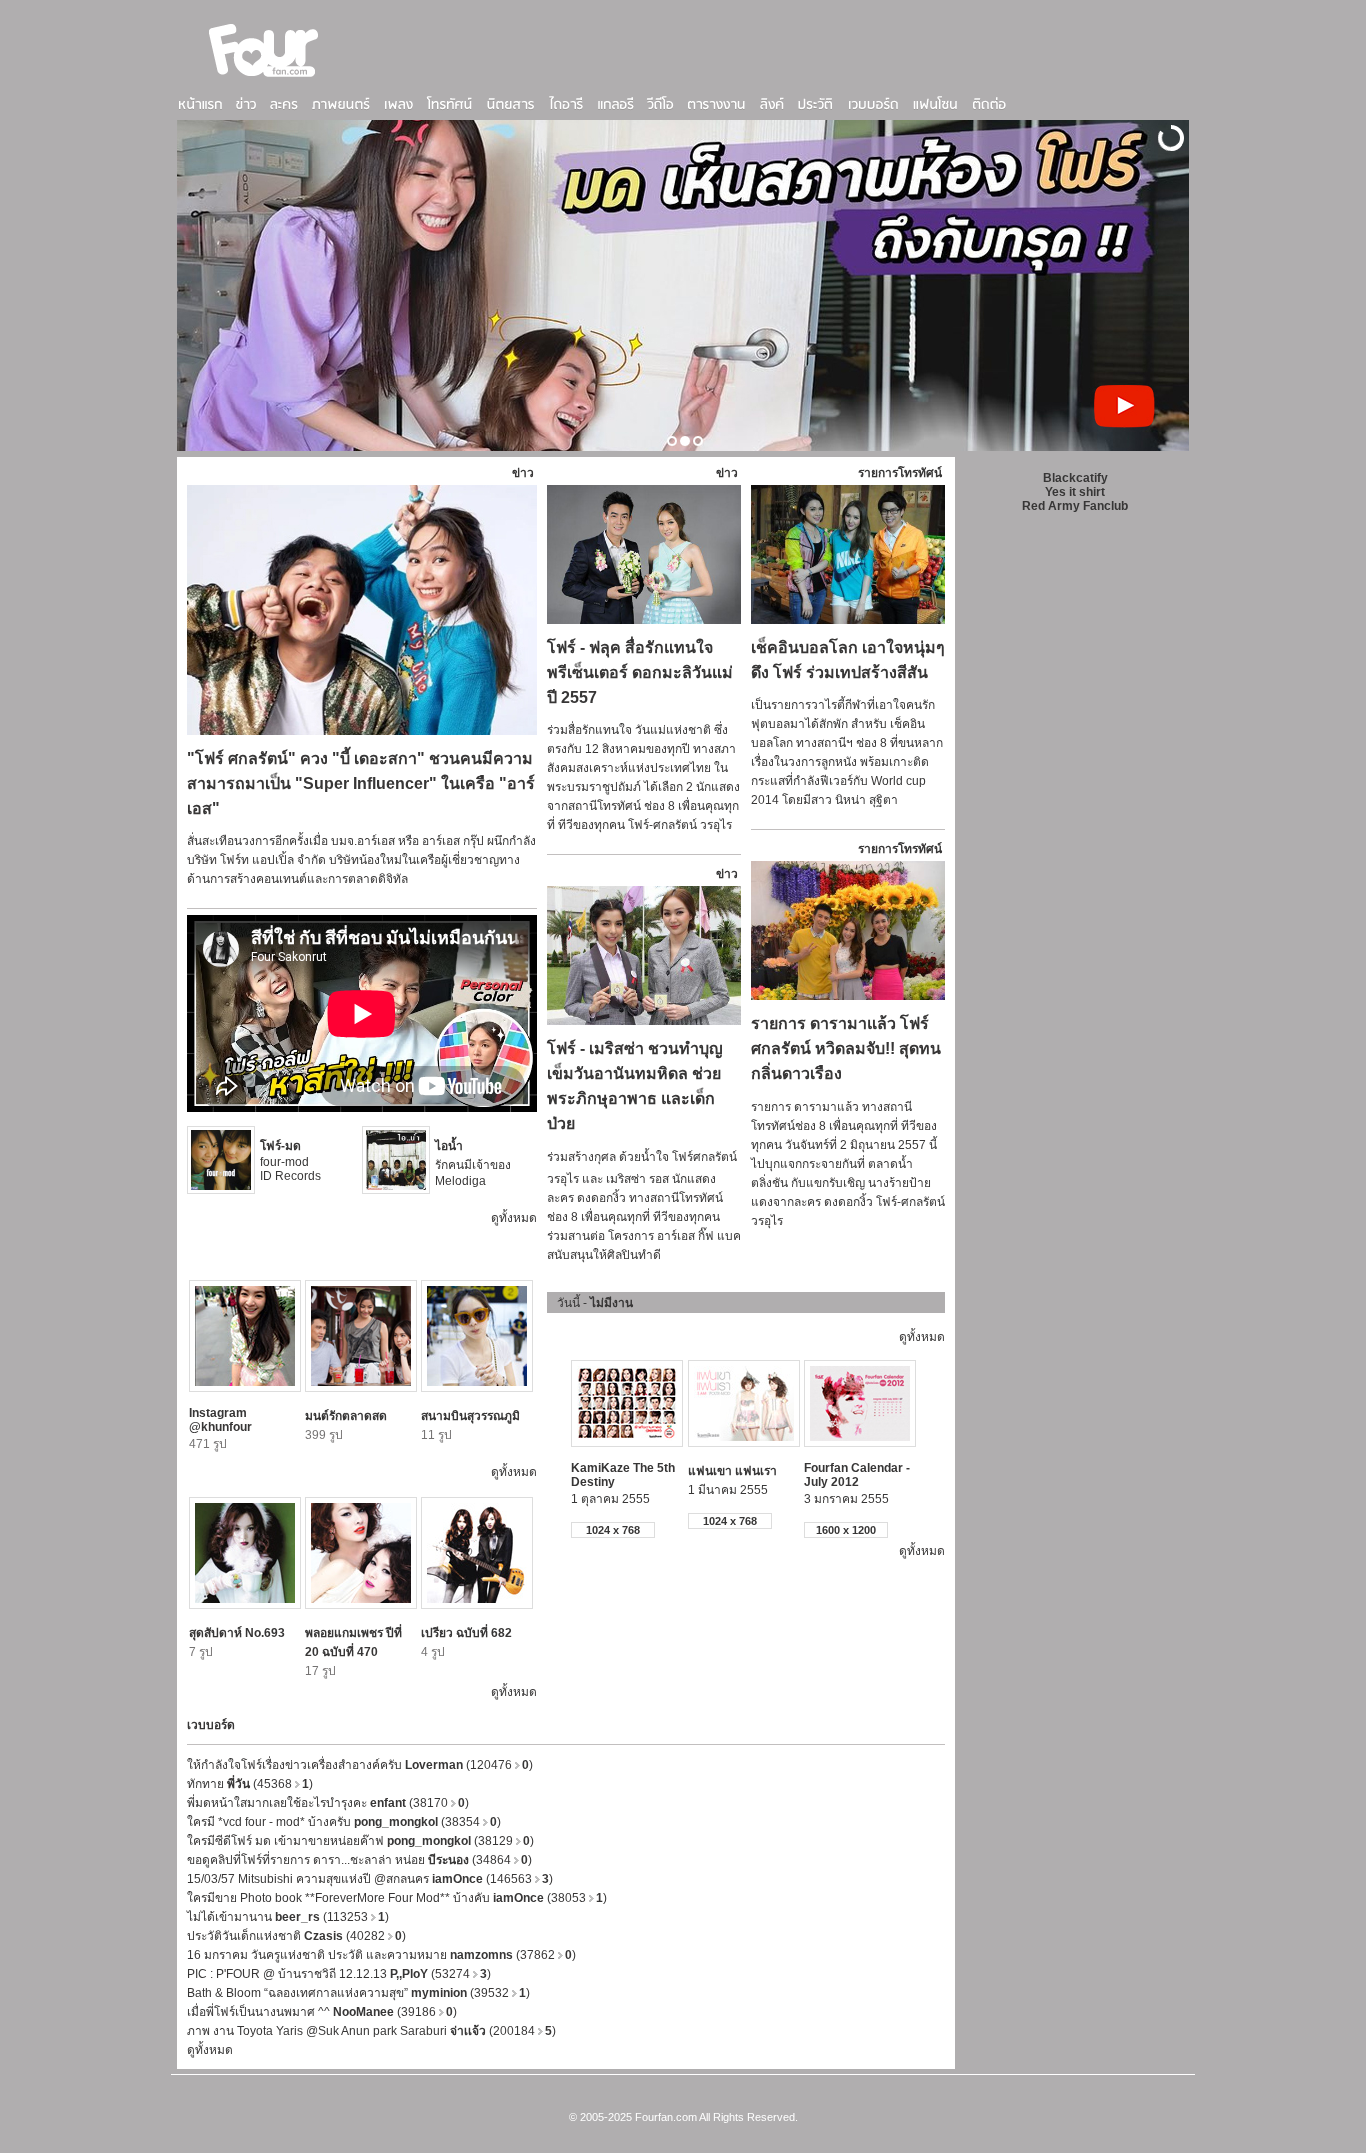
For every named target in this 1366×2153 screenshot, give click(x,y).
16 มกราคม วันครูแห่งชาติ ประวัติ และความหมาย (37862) (381, 1955)
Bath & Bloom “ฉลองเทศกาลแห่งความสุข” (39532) (358, 1993)
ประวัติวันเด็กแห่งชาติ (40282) (296, 1936)
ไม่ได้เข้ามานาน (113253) (288, 1917)
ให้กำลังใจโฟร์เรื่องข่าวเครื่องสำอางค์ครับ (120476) (360, 1765)
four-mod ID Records (290, 1161)
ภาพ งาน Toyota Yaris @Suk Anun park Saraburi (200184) (371, 2031)
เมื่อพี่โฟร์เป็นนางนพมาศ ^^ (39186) (322, 2012)
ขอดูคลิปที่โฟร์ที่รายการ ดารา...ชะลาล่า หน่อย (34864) (359, 1860)
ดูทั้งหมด (514, 1218)
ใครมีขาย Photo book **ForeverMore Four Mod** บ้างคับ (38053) (397, 1898)
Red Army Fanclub (1075, 506)
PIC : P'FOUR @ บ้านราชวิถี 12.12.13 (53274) (339, 1974)
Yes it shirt (1075, 492)
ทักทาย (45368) (250, 1784)
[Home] (264, 79)
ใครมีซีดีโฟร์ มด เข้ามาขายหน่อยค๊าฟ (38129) (360, 1841)
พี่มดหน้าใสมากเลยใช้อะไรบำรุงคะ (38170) (328, 1803)
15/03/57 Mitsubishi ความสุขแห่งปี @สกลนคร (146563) (370, 1879)
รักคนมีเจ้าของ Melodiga (473, 1163)
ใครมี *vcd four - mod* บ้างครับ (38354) (344, 1822)
